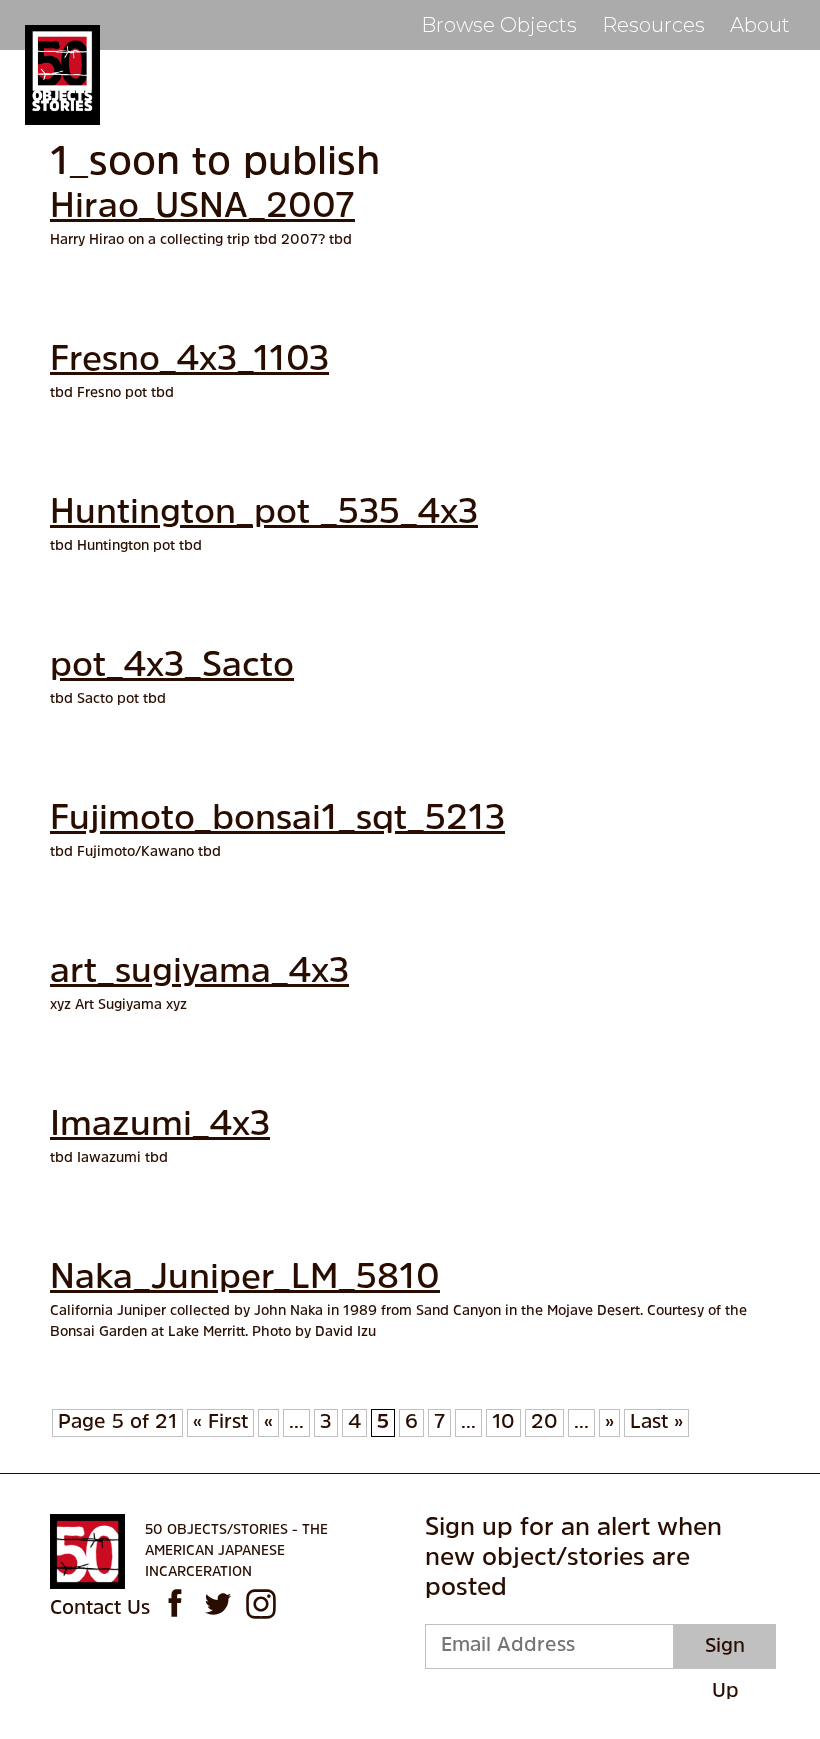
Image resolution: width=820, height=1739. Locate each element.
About (760, 25)
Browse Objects (499, 25)
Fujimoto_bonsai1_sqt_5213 (277, 820)
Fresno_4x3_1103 (189, 361)
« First (220, 1423)
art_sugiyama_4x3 (199, 973)
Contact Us (100, 1609)
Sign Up (725, 1653)
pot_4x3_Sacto (172, 667)
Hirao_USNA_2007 (202, 208)
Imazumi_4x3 (160, 1126)
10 (503, 1423)
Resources (653, 25)
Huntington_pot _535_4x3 (264, 514)
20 (544, 1423)
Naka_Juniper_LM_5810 (245, 1279)
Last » (656, 1423)
